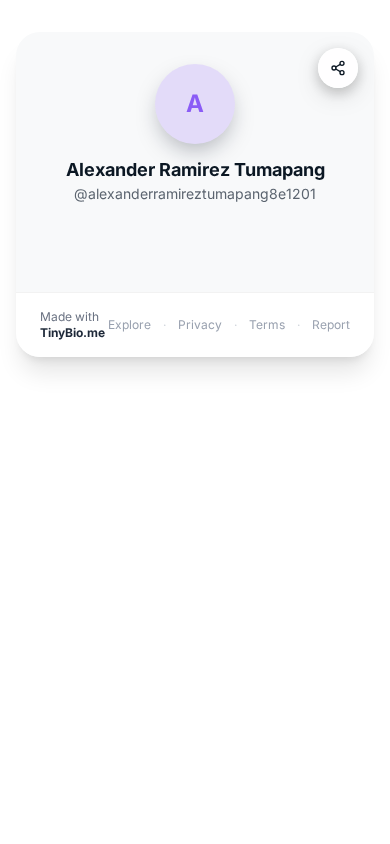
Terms (267, 324)
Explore (129, 324)
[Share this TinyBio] (338, 68)
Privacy (200, 324)
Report (331, 324)
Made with (72, 324)
